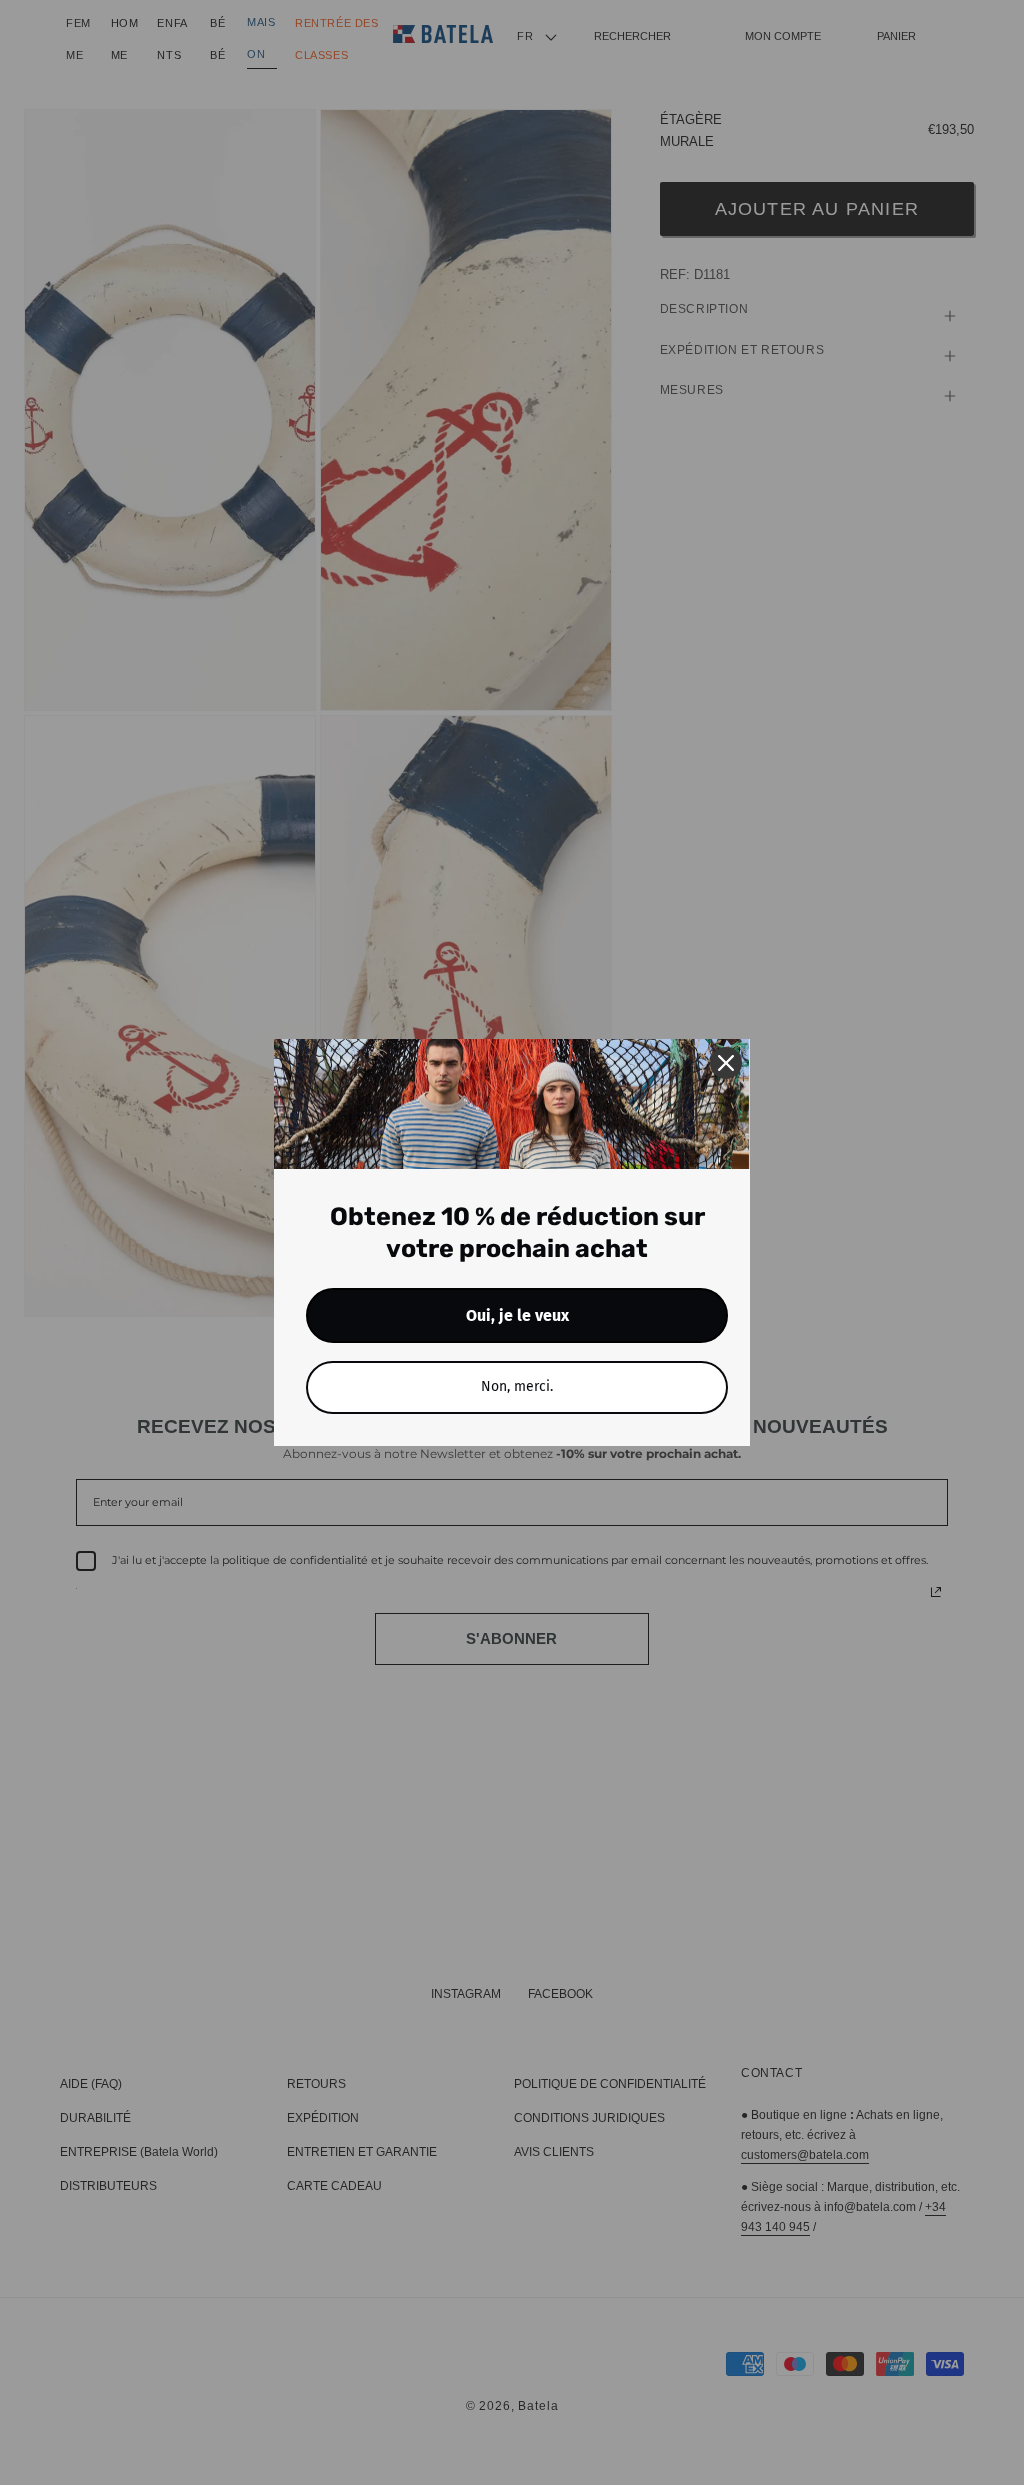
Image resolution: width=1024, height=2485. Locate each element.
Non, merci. (517, 1386)
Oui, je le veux (517, 1315)
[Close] (726, 1063)
